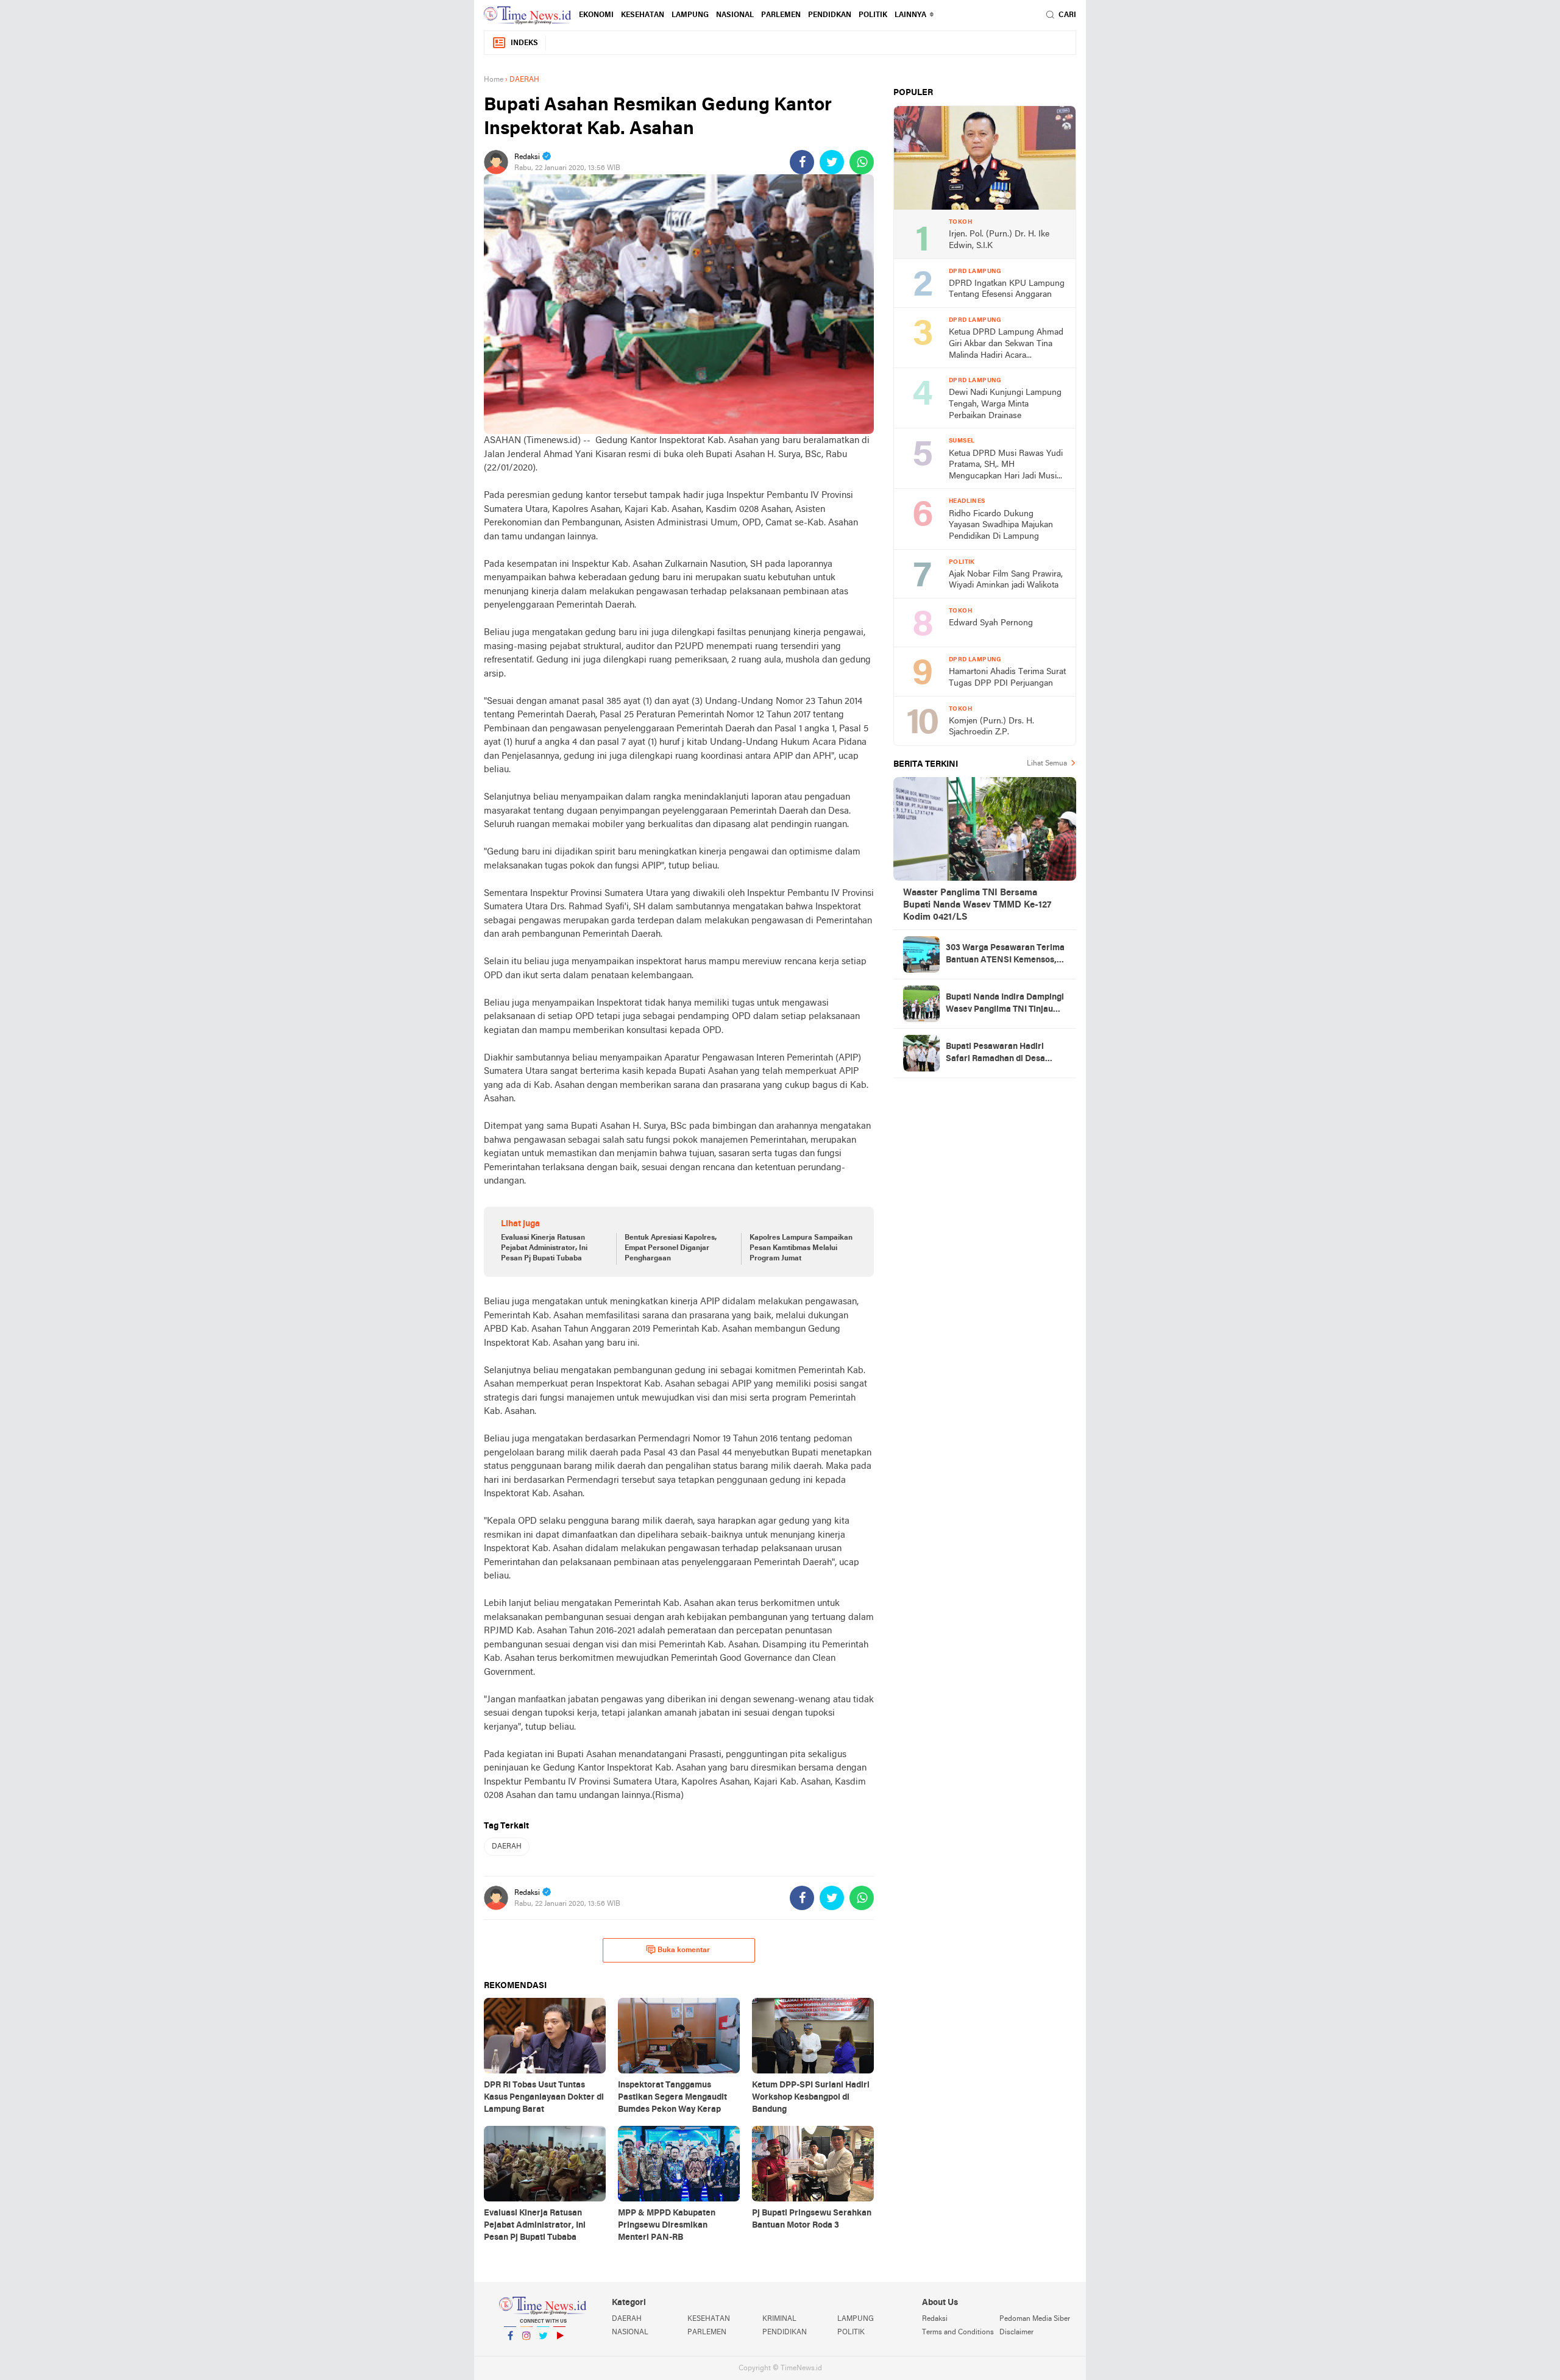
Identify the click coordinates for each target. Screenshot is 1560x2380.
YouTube (559, 2351)
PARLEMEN (781, 15)
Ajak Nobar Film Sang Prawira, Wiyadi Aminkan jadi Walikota (1006, 580)
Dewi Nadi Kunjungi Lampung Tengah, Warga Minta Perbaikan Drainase (1005, 404)
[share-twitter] (832, 162)
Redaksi (935, 2319)
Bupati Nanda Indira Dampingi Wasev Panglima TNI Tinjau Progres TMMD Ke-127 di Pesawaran (1005, 1004)
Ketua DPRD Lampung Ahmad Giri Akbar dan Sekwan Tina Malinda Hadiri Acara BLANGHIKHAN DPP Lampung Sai (1006, 345)
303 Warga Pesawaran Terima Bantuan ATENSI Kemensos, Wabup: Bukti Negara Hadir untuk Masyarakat (1005, 955)
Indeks (524, 43)
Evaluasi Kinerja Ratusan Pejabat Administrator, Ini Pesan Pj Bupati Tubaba (544, 1248)
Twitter (543, 2351)
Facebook (510, 2351)
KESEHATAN (643, 15)
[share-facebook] (802, 162)
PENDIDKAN (830, 15)
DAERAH (507, 1847)
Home (494, 80)
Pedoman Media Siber (1035, 2319)
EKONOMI (596, 15)
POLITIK (873, 15)
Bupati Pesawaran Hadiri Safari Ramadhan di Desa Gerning (995, 1054)
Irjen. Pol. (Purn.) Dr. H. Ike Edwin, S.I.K (999, 240)
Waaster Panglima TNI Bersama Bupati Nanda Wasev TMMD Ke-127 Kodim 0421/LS (977, 905)
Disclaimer (1016, 2332)
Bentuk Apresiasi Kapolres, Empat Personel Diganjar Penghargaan (671, 1248)
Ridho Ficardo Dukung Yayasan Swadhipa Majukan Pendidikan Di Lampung (1001, 525)
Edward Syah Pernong (991, 623)
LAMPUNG (690, 15)
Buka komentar (684, 1950)
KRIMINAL (779, 2319)
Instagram (526, 2351)
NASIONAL (735, 15)
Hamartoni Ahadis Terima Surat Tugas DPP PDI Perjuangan (1007, 678)
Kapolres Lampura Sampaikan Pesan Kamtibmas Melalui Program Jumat (801, 1248)
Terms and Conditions (958, 2332)
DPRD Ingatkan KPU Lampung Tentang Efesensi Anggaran (1007, 290)
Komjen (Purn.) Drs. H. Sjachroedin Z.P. (991, 727)
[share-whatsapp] (862, 162)
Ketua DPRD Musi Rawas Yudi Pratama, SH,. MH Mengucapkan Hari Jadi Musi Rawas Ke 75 (1006, 466)
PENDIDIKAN (785, 2332)
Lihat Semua (1047, 764)
